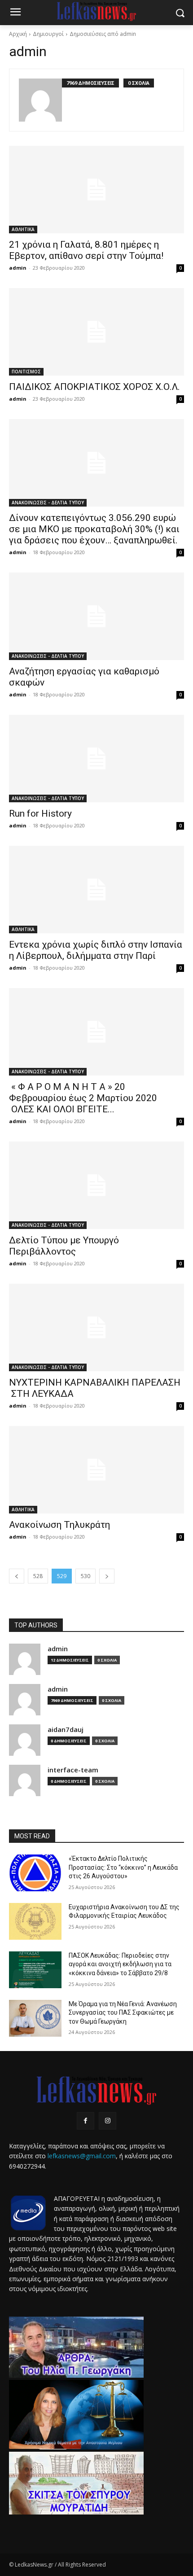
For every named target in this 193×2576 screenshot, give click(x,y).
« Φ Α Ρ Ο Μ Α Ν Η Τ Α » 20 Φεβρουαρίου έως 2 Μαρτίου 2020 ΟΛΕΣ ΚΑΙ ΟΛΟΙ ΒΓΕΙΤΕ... (83, 1098)
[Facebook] (86, 2121)
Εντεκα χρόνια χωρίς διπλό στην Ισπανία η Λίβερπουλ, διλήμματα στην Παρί (96, 950)
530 (86, 1576)
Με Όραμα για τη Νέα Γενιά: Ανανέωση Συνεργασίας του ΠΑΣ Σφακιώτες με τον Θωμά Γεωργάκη (123, 2013)
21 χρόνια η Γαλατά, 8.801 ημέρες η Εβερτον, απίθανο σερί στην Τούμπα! (86, 250)
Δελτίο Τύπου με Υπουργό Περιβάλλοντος (64, 1246)
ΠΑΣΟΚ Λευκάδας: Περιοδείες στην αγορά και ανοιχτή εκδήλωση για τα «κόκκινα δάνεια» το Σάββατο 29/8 (120, 1964)
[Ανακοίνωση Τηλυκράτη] (96, 1470)
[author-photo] (40, 100)
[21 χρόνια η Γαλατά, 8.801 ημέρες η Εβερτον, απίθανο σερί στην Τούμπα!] (96, 190)
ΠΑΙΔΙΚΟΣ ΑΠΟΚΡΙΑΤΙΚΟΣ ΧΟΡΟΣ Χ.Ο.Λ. (94, 387)
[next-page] (107, 1576)
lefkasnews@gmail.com (82, 2156)
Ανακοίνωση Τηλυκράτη (59, 1525)
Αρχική (18, 34)
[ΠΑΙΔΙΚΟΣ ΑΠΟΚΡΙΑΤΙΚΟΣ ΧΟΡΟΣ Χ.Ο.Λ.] (96, 332)
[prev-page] (17, 1576)
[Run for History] (96, 759)
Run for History (40, 813)
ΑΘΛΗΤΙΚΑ (23, 229)
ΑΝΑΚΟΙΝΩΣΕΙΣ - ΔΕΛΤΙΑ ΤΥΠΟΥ (48, 503)
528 (38, 1576)
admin (18, 268)
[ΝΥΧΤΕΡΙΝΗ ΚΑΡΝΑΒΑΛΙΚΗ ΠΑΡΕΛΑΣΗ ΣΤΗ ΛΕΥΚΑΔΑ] (96, 1327)
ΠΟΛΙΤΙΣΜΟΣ (26, 372)
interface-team (73, 1770)
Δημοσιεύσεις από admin (103, 34)
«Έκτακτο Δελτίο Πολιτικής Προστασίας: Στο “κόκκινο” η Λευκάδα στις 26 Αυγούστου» (123, 1867)
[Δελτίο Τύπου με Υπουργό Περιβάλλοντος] (96, 1185)
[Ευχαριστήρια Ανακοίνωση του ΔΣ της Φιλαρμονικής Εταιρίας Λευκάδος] (35, 1921)
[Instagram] (107, 2121)
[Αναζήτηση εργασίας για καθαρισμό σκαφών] (96, 616)
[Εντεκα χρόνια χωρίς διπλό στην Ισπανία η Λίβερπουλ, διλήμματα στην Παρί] (96, 890)
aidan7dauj (66, 1730)
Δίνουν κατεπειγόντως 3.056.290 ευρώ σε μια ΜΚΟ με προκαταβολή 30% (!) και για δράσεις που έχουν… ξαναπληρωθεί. (94, 529)
